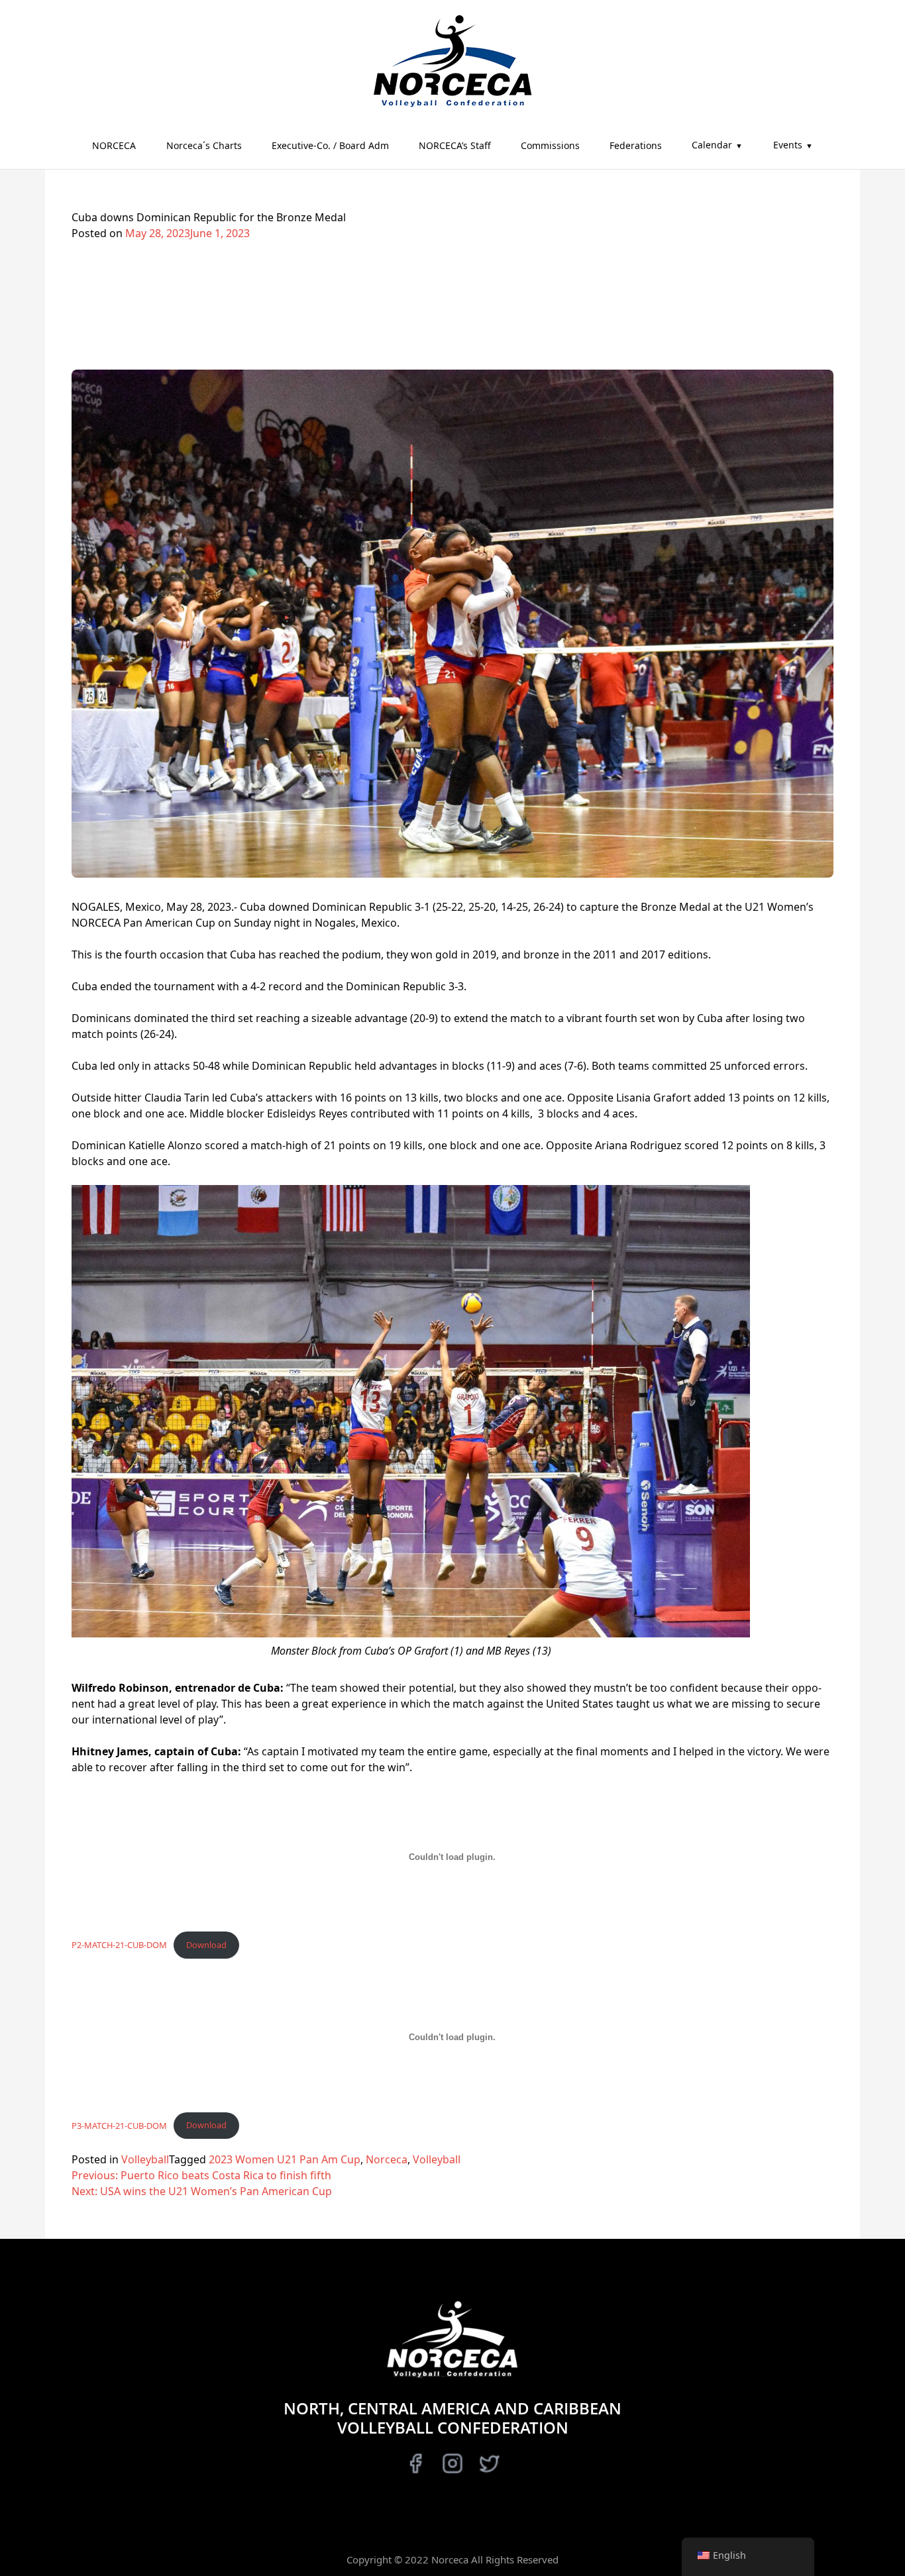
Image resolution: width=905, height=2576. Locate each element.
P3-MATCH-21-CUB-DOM (119, 2125)
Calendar (712, 145)
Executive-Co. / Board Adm (330, 145)
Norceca (387, 2159)
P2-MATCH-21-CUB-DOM (119, 1945)
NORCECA (114, 145)
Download (206, 1945)
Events (788, 145)
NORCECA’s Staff (455, 145)
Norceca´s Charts (204, 145)
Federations (636, 145)
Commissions (550, 145)
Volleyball (145, 2159)
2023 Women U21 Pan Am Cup (285, 2159)
